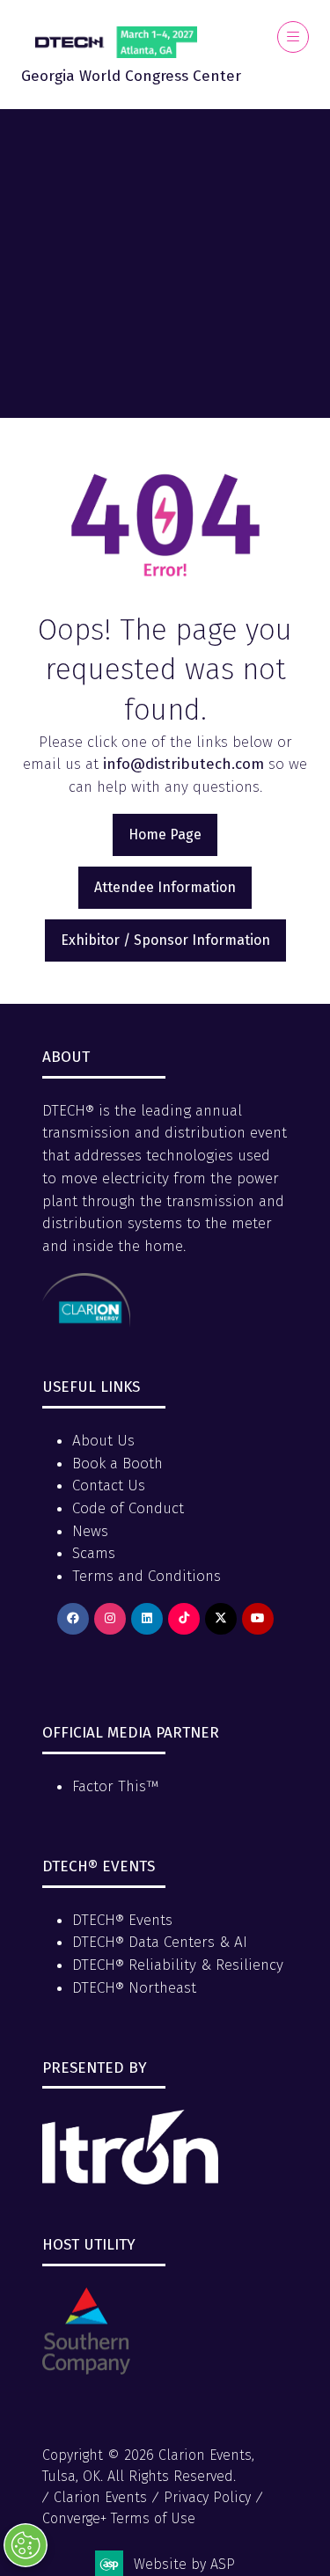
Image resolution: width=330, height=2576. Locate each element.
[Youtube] (258, 1619)
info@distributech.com (183, 764)
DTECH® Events (122, 1920)
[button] (293, 37)
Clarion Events (100, 2497)
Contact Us (109, 1486)
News (90, 1531)
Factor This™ (116, 1786)
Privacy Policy (207, 2497)
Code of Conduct (128, 1508)
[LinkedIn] (147, 1619)
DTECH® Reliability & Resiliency (178, 1965)
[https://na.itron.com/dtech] (130, 2180)
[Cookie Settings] (26, 2545)
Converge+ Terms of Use (119, 2518)
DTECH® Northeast (134, 1988)
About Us (103, 1441)
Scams (94, 1553)
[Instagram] (110, 1619)
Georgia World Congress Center (131, 76)
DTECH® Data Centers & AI (160, 1942)
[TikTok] (184, 1619)
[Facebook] (73, 1619)
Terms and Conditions (147, 1576)
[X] (221, 1619)
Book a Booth (117, 1464)
